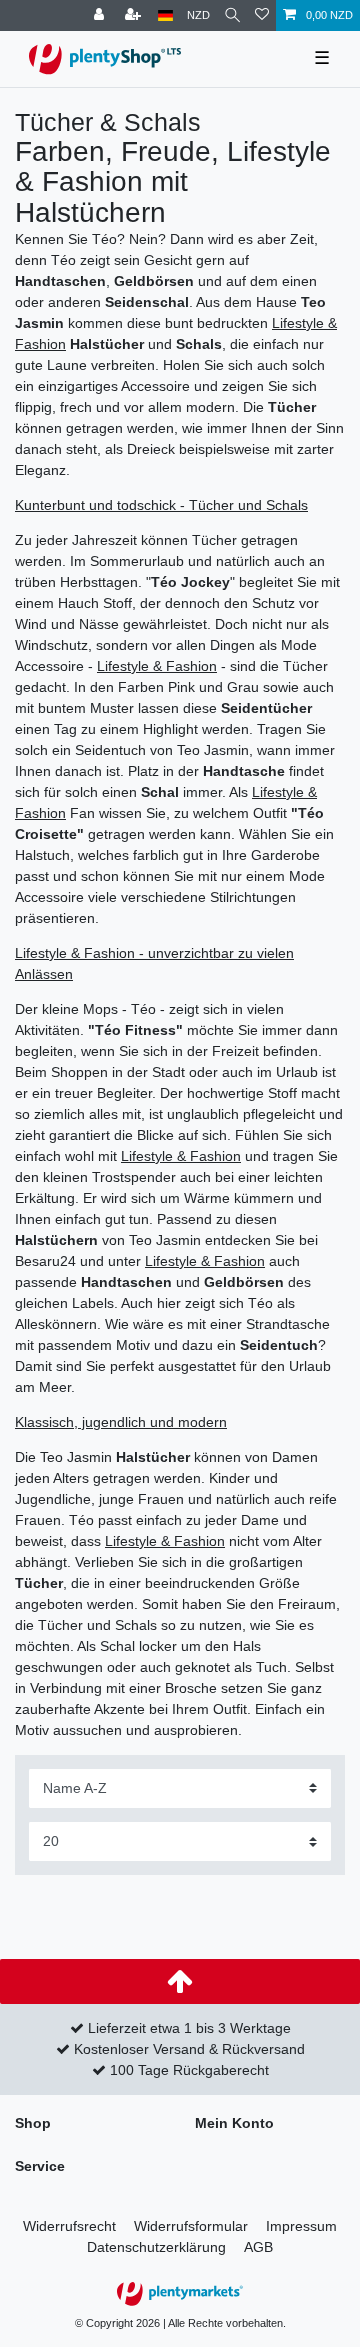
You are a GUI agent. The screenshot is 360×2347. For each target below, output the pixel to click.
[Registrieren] (135, 15)
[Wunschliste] (262, 15)
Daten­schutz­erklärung (156, 2247)
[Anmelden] (101, 15)
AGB (258, 2247)
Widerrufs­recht (69, 2226)
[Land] (165, 15)
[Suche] (232, 15)
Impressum (301, 2226)
